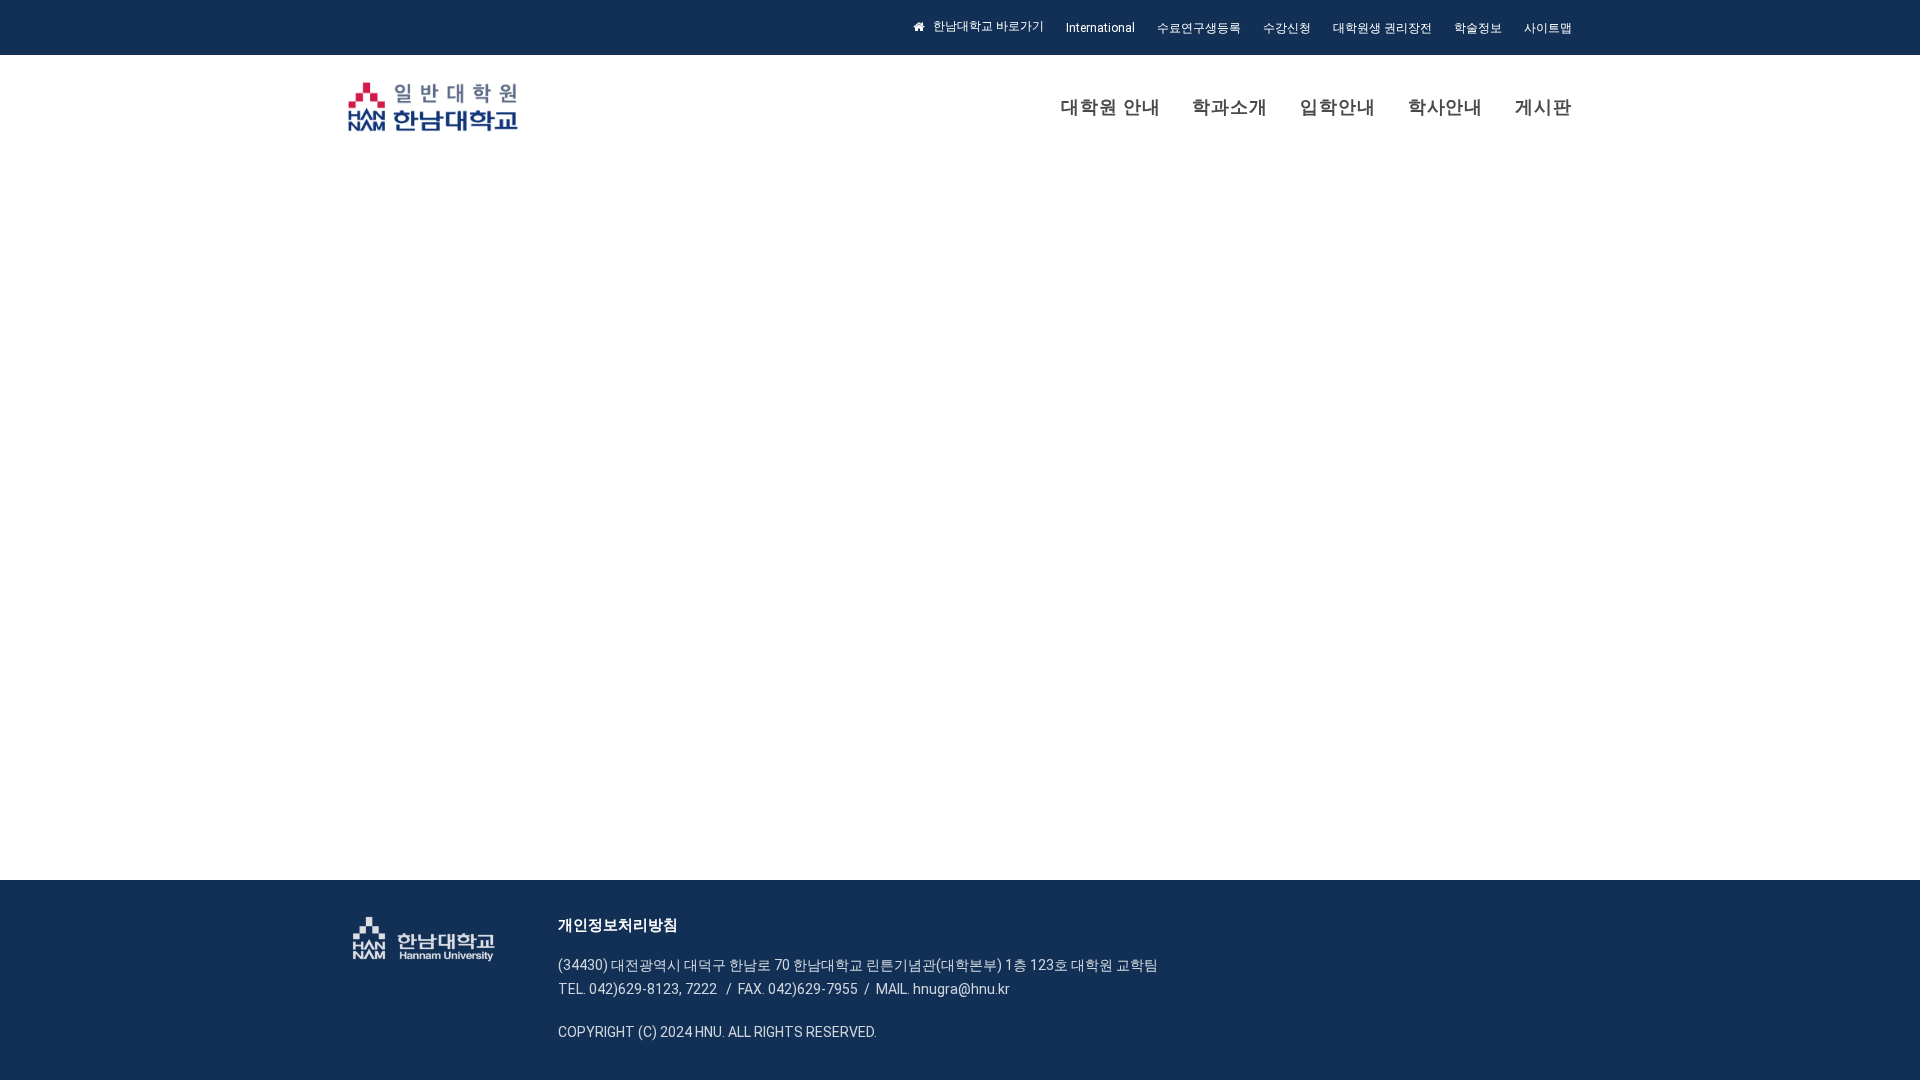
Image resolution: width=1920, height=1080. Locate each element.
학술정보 (1478, 28)
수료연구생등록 (1199, 28)
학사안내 (1446, 106)
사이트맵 (1548, 28)
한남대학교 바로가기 (988, 26)
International (1100, 28)
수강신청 (1287, 28)
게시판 (1543, 106)
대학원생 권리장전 (1382, 28)
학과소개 (1230, 106)
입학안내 (1338, 106)
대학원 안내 (1110, 106)
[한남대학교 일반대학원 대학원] (433, 107)
